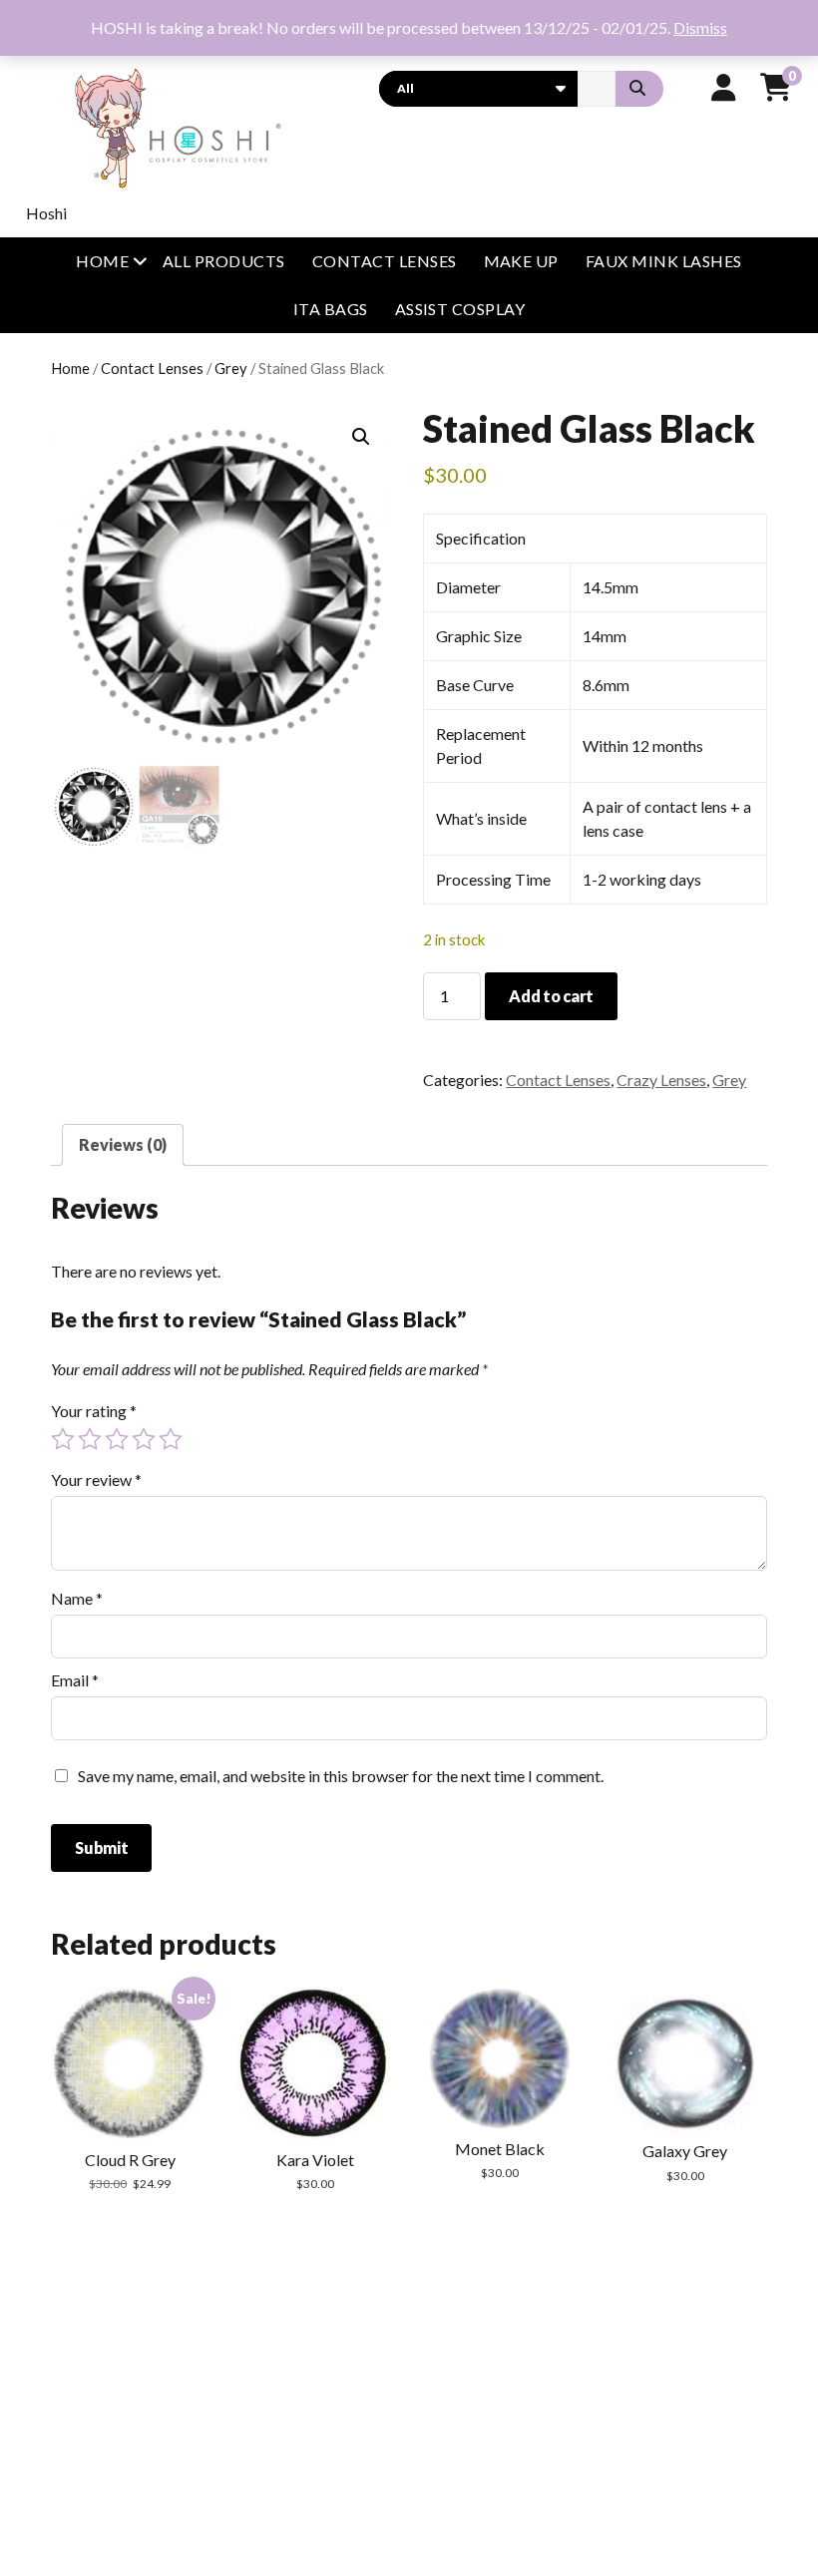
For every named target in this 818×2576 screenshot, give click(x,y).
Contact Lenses (385, 261)
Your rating (94, 1411)
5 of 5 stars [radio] (171, 1439)
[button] (361, 437)
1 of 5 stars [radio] (63, 1439)
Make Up (521, 261)
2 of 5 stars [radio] (90, 1439)
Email (75, 1680)
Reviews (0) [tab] (123, 1144)
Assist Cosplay (460, 309)
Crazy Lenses (661, 1080)
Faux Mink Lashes (664, 261)
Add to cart (551, 996)
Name (77, 1598)
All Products (224, 261)
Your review (96, 1479)
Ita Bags (331, 309)
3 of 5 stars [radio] (117, 1439)
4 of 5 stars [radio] (144, 1439)
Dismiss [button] (700, 27)
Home (102, 261)
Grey (231, 368)
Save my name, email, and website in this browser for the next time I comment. (341, 1776)
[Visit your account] (724, 87)
